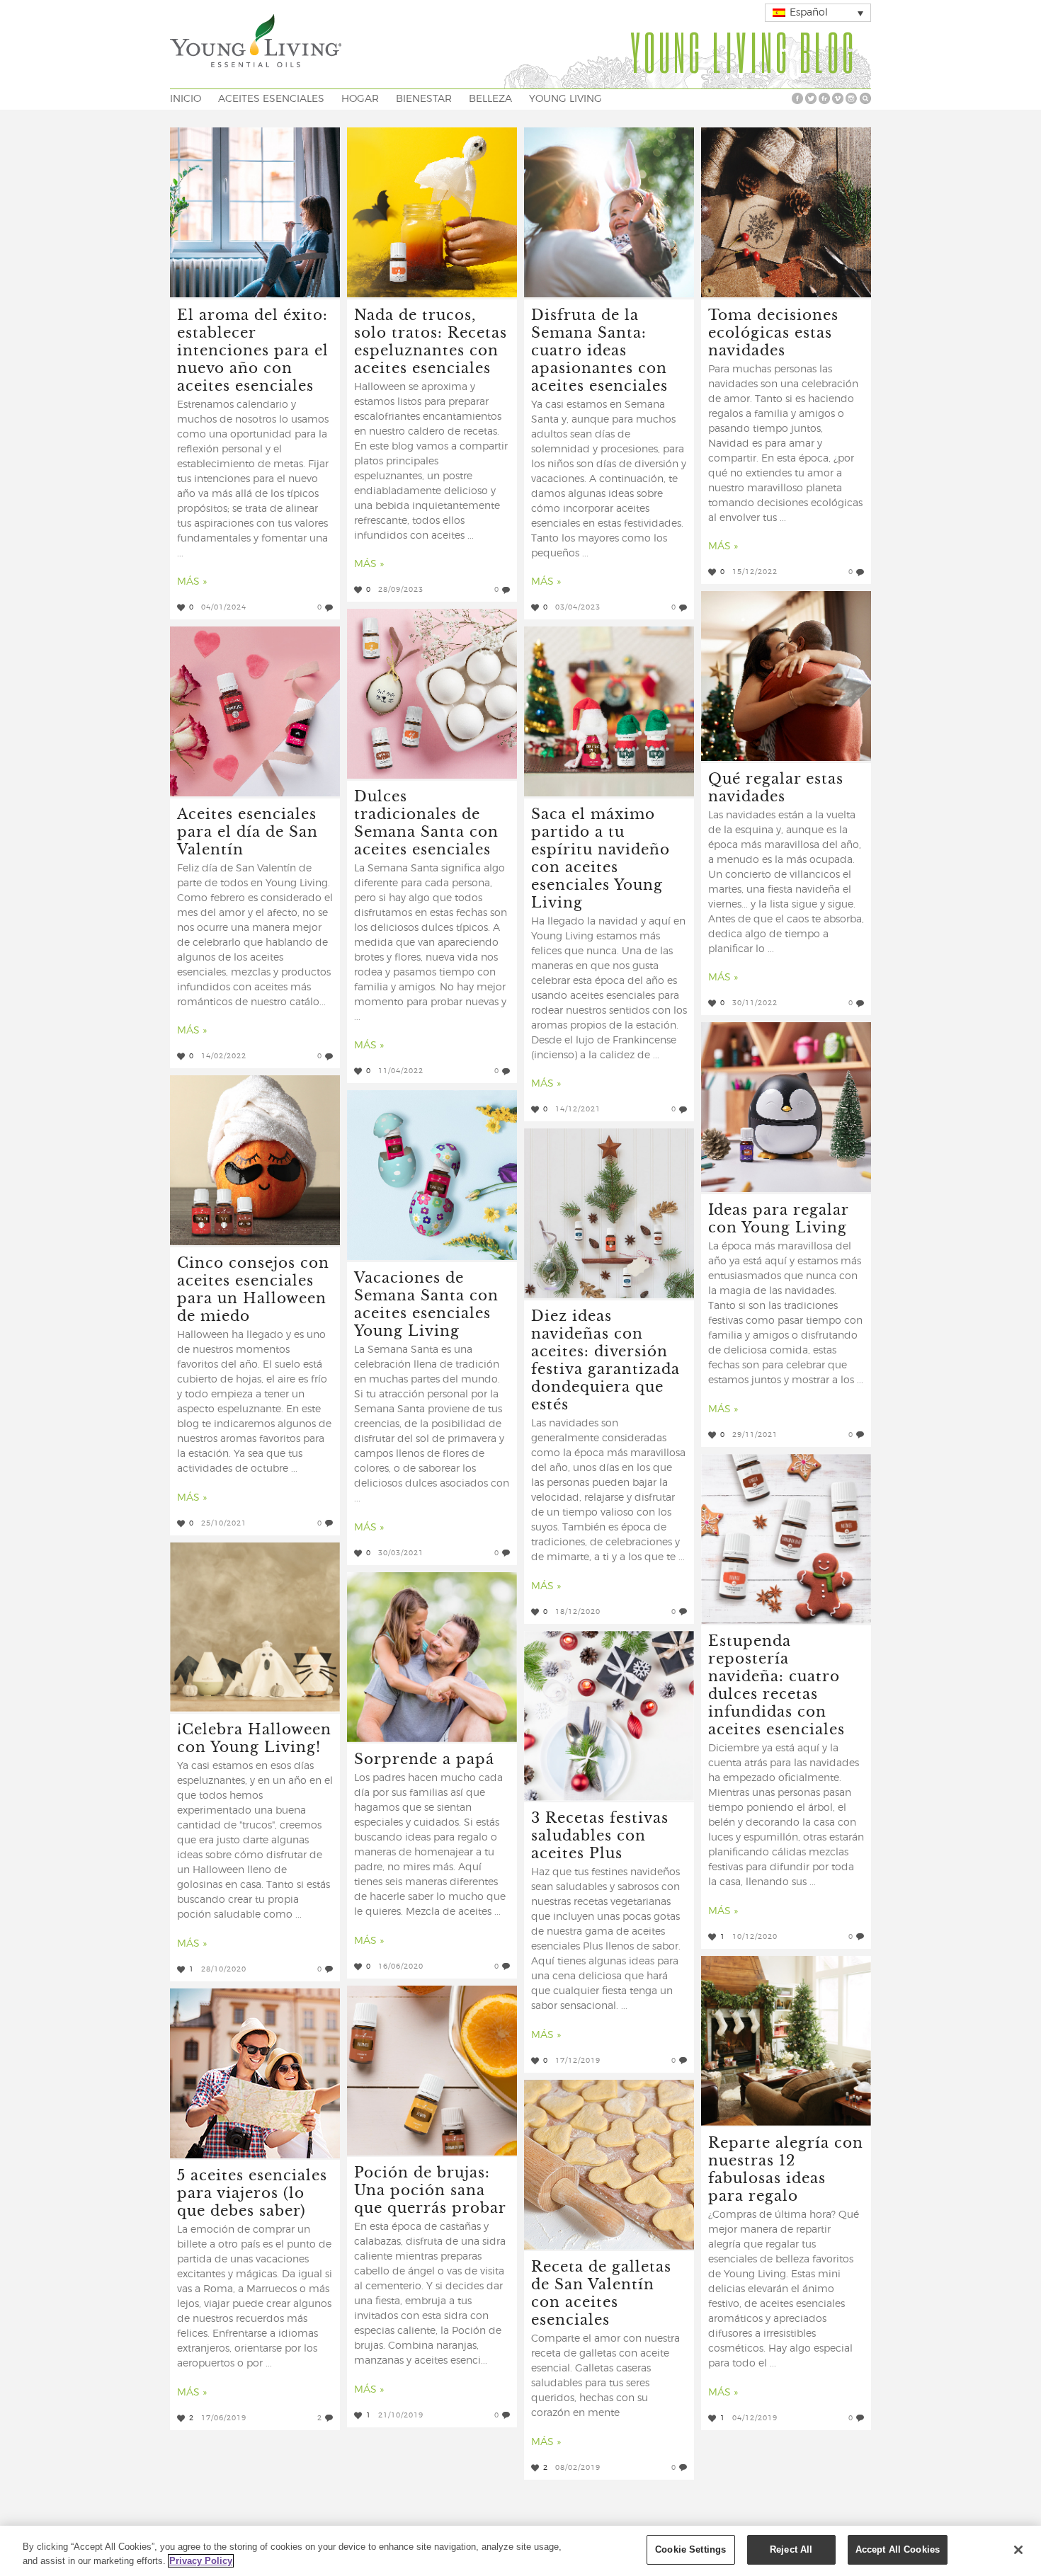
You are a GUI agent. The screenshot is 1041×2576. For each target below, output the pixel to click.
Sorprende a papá (424, 1758)
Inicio (186, 99)
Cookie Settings (690, 2549)
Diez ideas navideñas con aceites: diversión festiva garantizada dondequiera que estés (605, 1359)
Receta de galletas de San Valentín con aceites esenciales (601, 2292)
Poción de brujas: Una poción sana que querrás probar (430, 2189)
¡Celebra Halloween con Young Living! (254, 1737)
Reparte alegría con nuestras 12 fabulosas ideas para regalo (786, 2168)
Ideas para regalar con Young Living (778, 1218)
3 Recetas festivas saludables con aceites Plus (600, 1834)
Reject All (791, 2549)
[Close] (1018, 2550)
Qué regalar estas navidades (776, 786)
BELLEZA (490, 99)
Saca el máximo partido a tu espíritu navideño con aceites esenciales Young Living (601, 857)
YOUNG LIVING (565, 99)
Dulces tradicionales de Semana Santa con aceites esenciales (426, 822)
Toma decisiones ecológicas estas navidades (773, 332)
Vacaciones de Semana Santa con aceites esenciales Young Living (426, 1303)
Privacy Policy (201, 2561)
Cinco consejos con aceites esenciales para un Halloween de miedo (253, 1288)
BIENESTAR (424, 99)
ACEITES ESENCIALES (271, 99)
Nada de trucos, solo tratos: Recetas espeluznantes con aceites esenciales (431, 340)
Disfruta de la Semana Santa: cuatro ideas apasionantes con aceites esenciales (599, 349)
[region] (520, 2551)
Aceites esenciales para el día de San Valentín (248, 831)
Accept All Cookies (898, 2549)
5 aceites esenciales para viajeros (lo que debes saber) (252, 2192)
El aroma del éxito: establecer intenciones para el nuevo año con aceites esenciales (253, 349)
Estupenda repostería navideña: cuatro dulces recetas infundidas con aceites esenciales (777, 1684)
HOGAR (360, 99)
